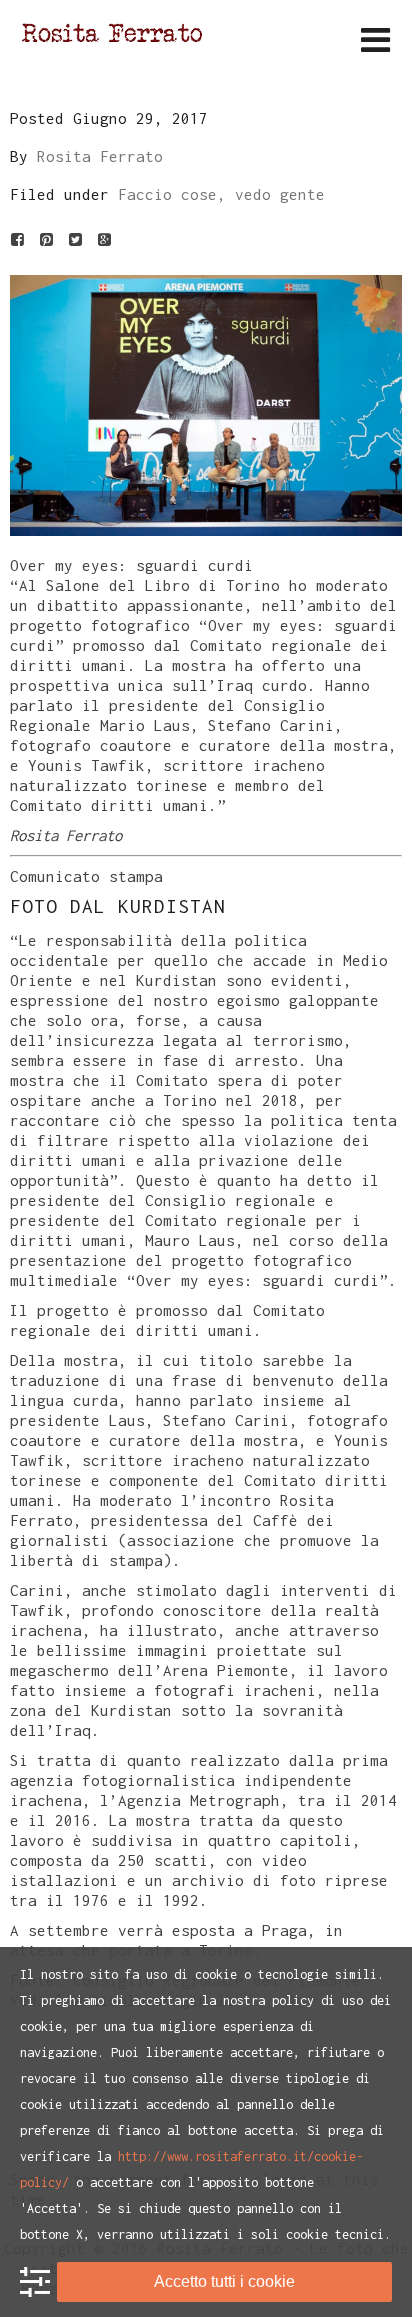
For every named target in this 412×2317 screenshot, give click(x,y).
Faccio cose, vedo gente (221, 194)
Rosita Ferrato (100, 156)
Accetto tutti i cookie (224, 2281)
